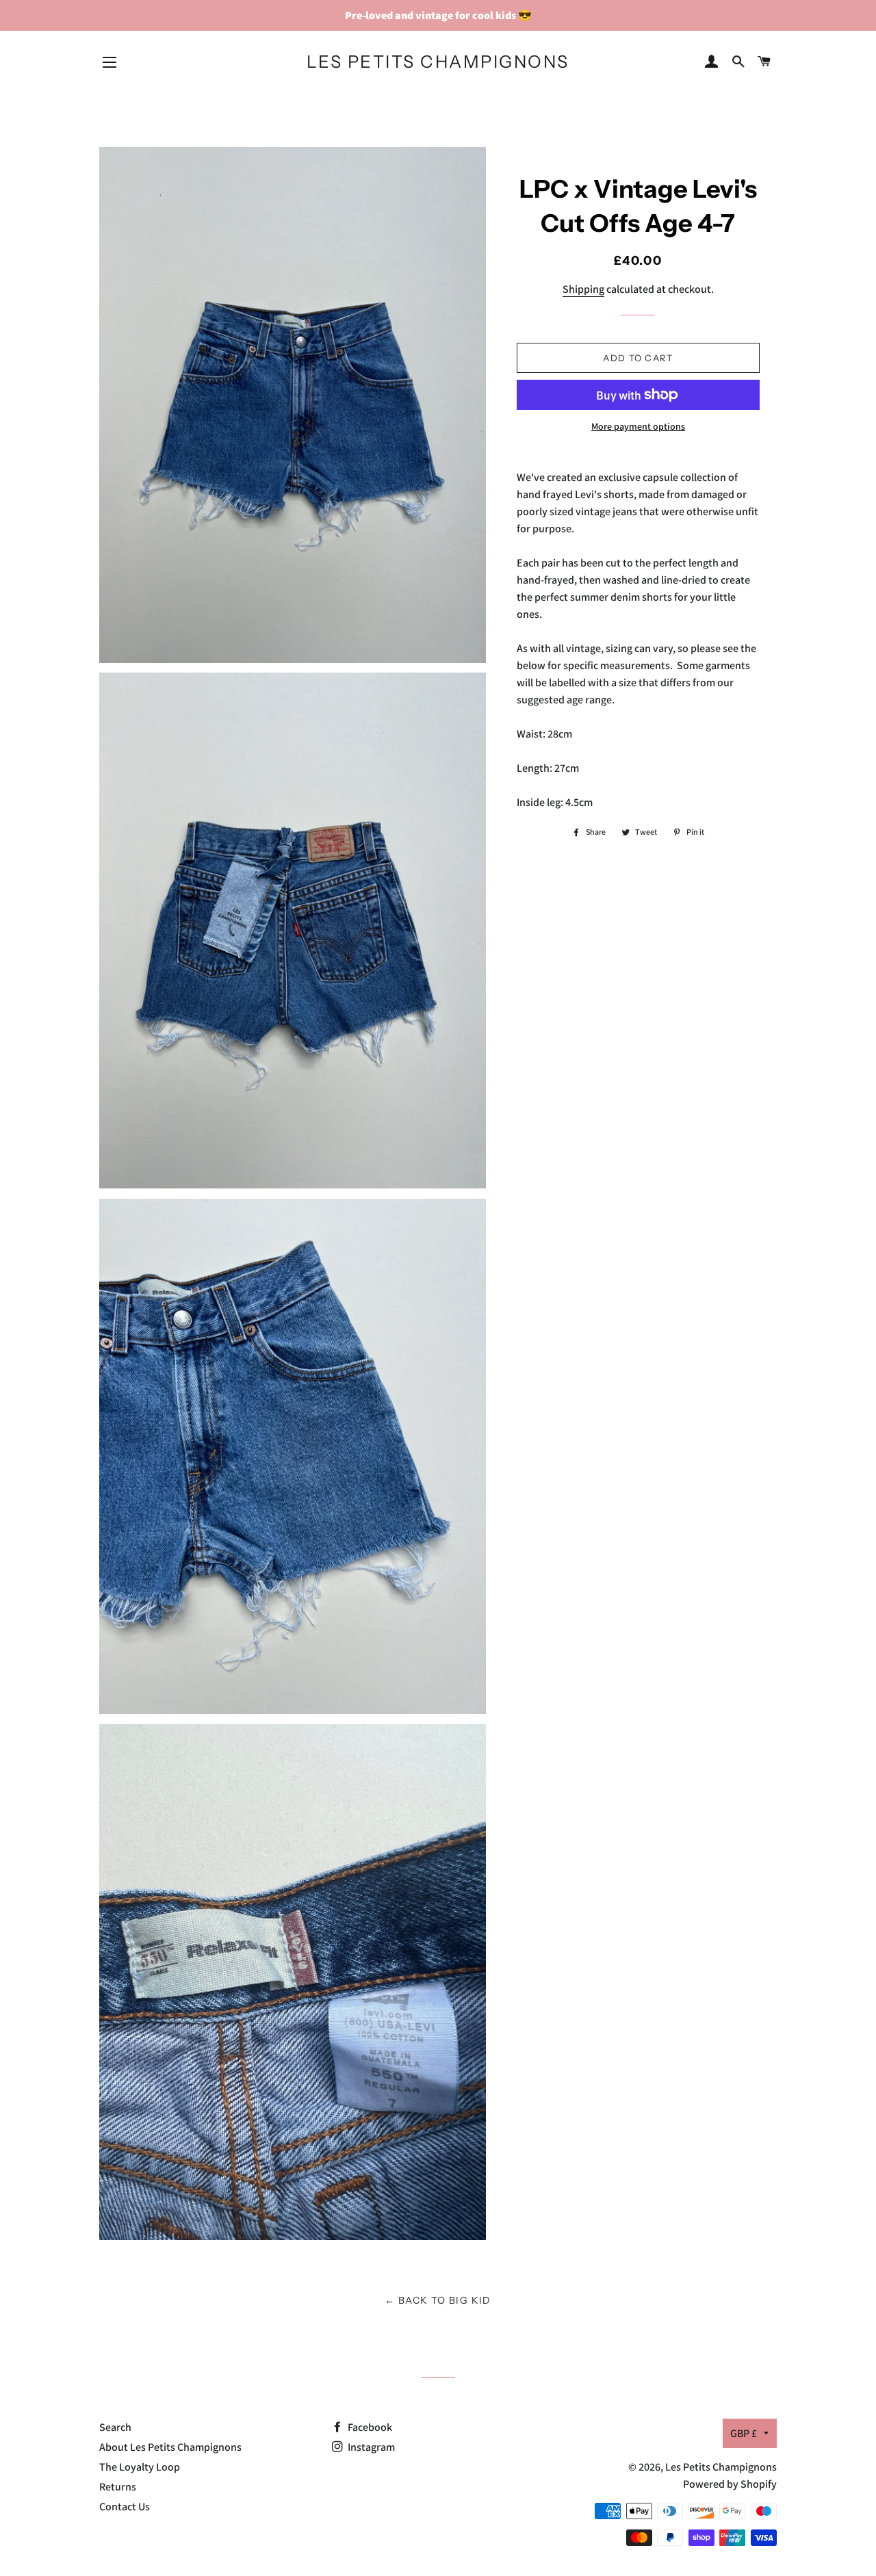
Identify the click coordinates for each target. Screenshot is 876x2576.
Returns (118, 2487)
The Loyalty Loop (140, 2467)
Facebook (369, 2427)
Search (115, 2427)
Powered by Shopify (730, 2484)
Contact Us (125, 2507)
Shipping (583, 289)
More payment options (638, 426)
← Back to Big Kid (438, 2300)
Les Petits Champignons (438, 62)
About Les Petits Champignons (170, 2447)
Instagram (370, 2447)
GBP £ (744, 2433)
